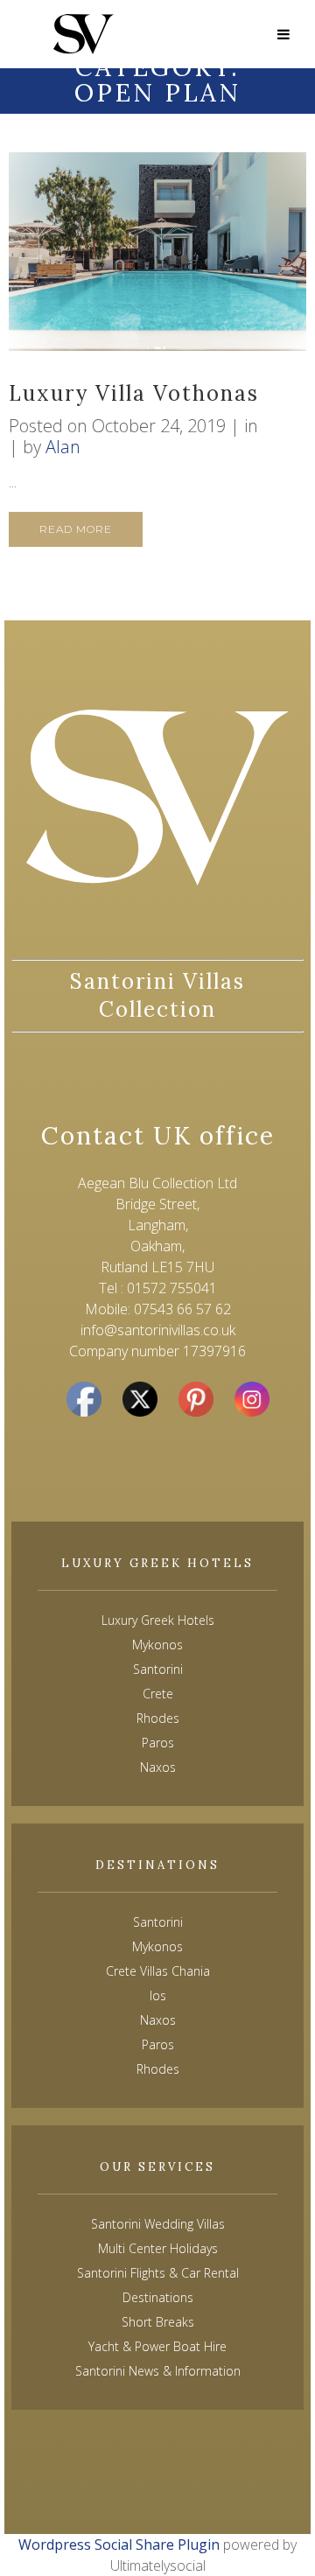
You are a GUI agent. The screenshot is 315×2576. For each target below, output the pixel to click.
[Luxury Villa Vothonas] (157, 252)
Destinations (158, 2297)
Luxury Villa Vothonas (134, 393)
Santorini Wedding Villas (158, 2224)
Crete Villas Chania (158, 1971)
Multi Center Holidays (158, 2248)
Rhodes (158, 2069)
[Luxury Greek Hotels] (84, 34)
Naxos (158, 2020)
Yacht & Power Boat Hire (157, 2346)
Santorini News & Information (158, 2371)
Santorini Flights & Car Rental (158, 2273)
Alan (63, 447)
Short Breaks (158, 2322)
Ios (158, 1995)
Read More (76, 529)
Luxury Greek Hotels (158, 1620)
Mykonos (157, 1946)
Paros (158, 2044)
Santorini (158, 1922)
